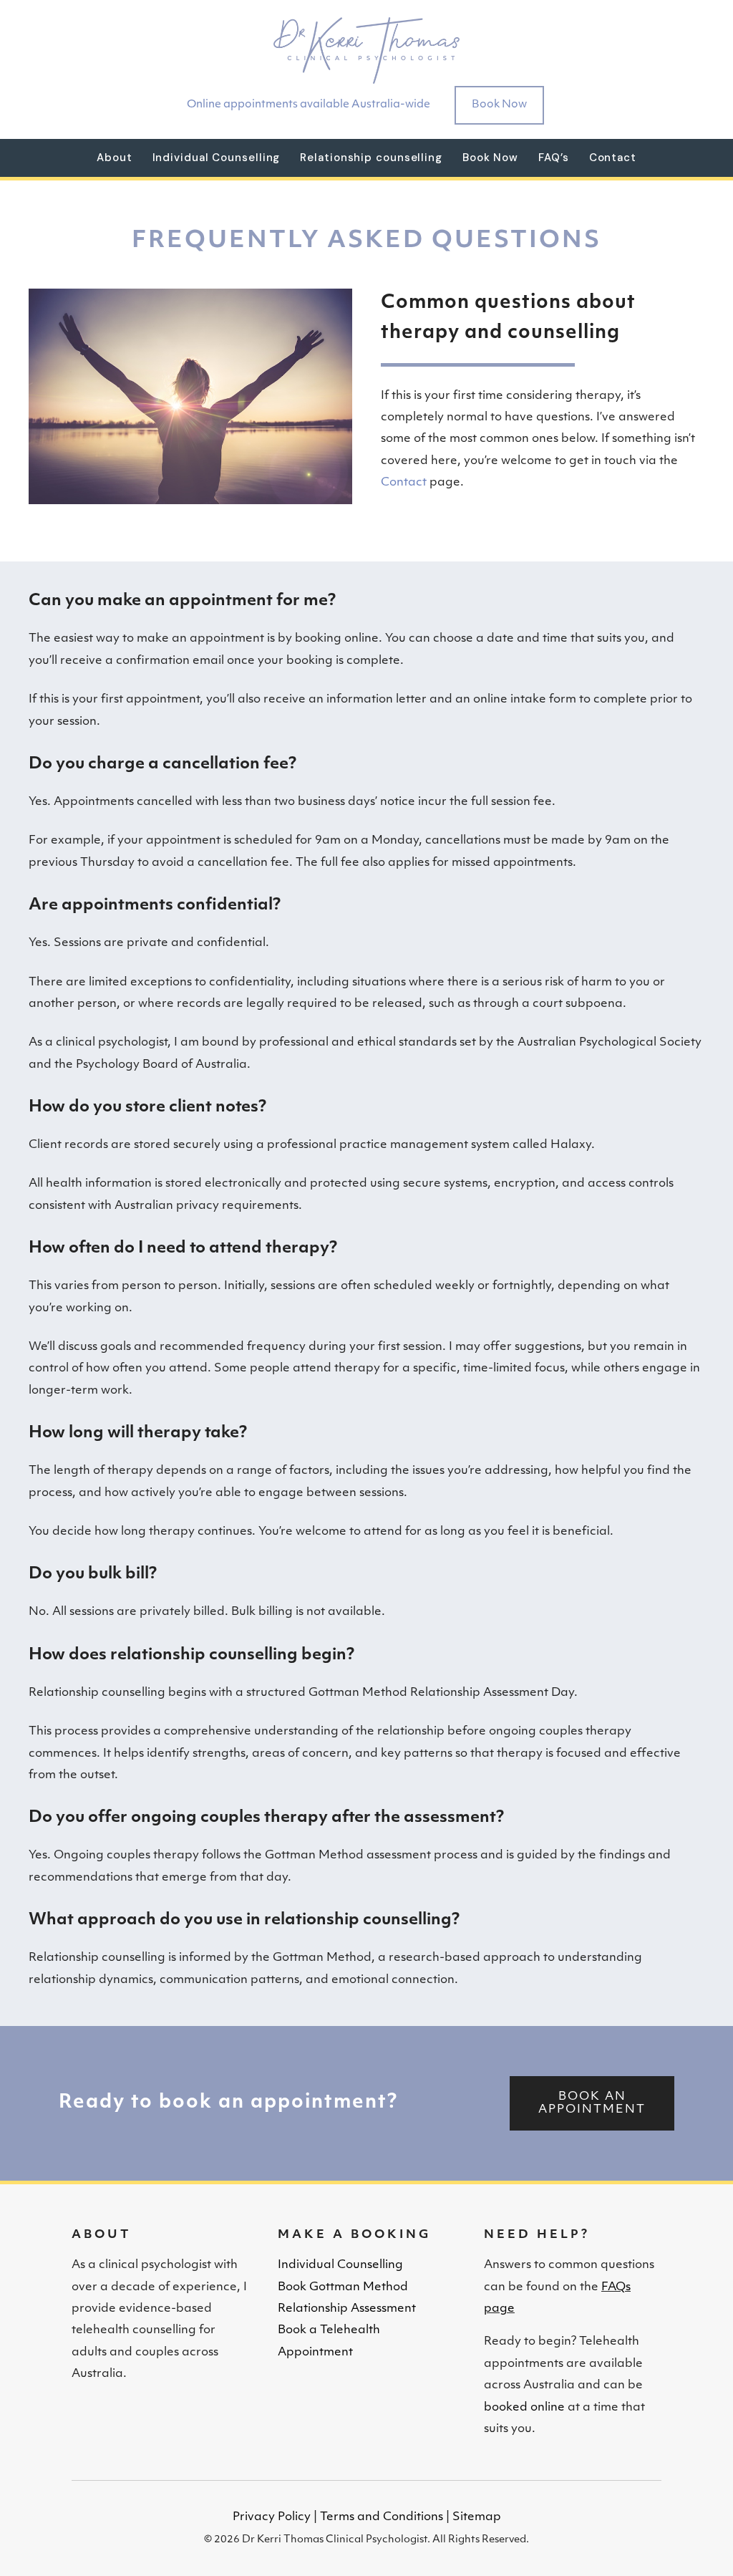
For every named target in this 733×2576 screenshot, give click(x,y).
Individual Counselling (340, 2265)
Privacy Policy (272, 2517)
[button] (592, 2103)
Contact (405, 483)
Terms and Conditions (382, 2517)
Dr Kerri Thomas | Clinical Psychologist (366, 50)
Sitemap (477, 2517)
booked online (524, 2408)
